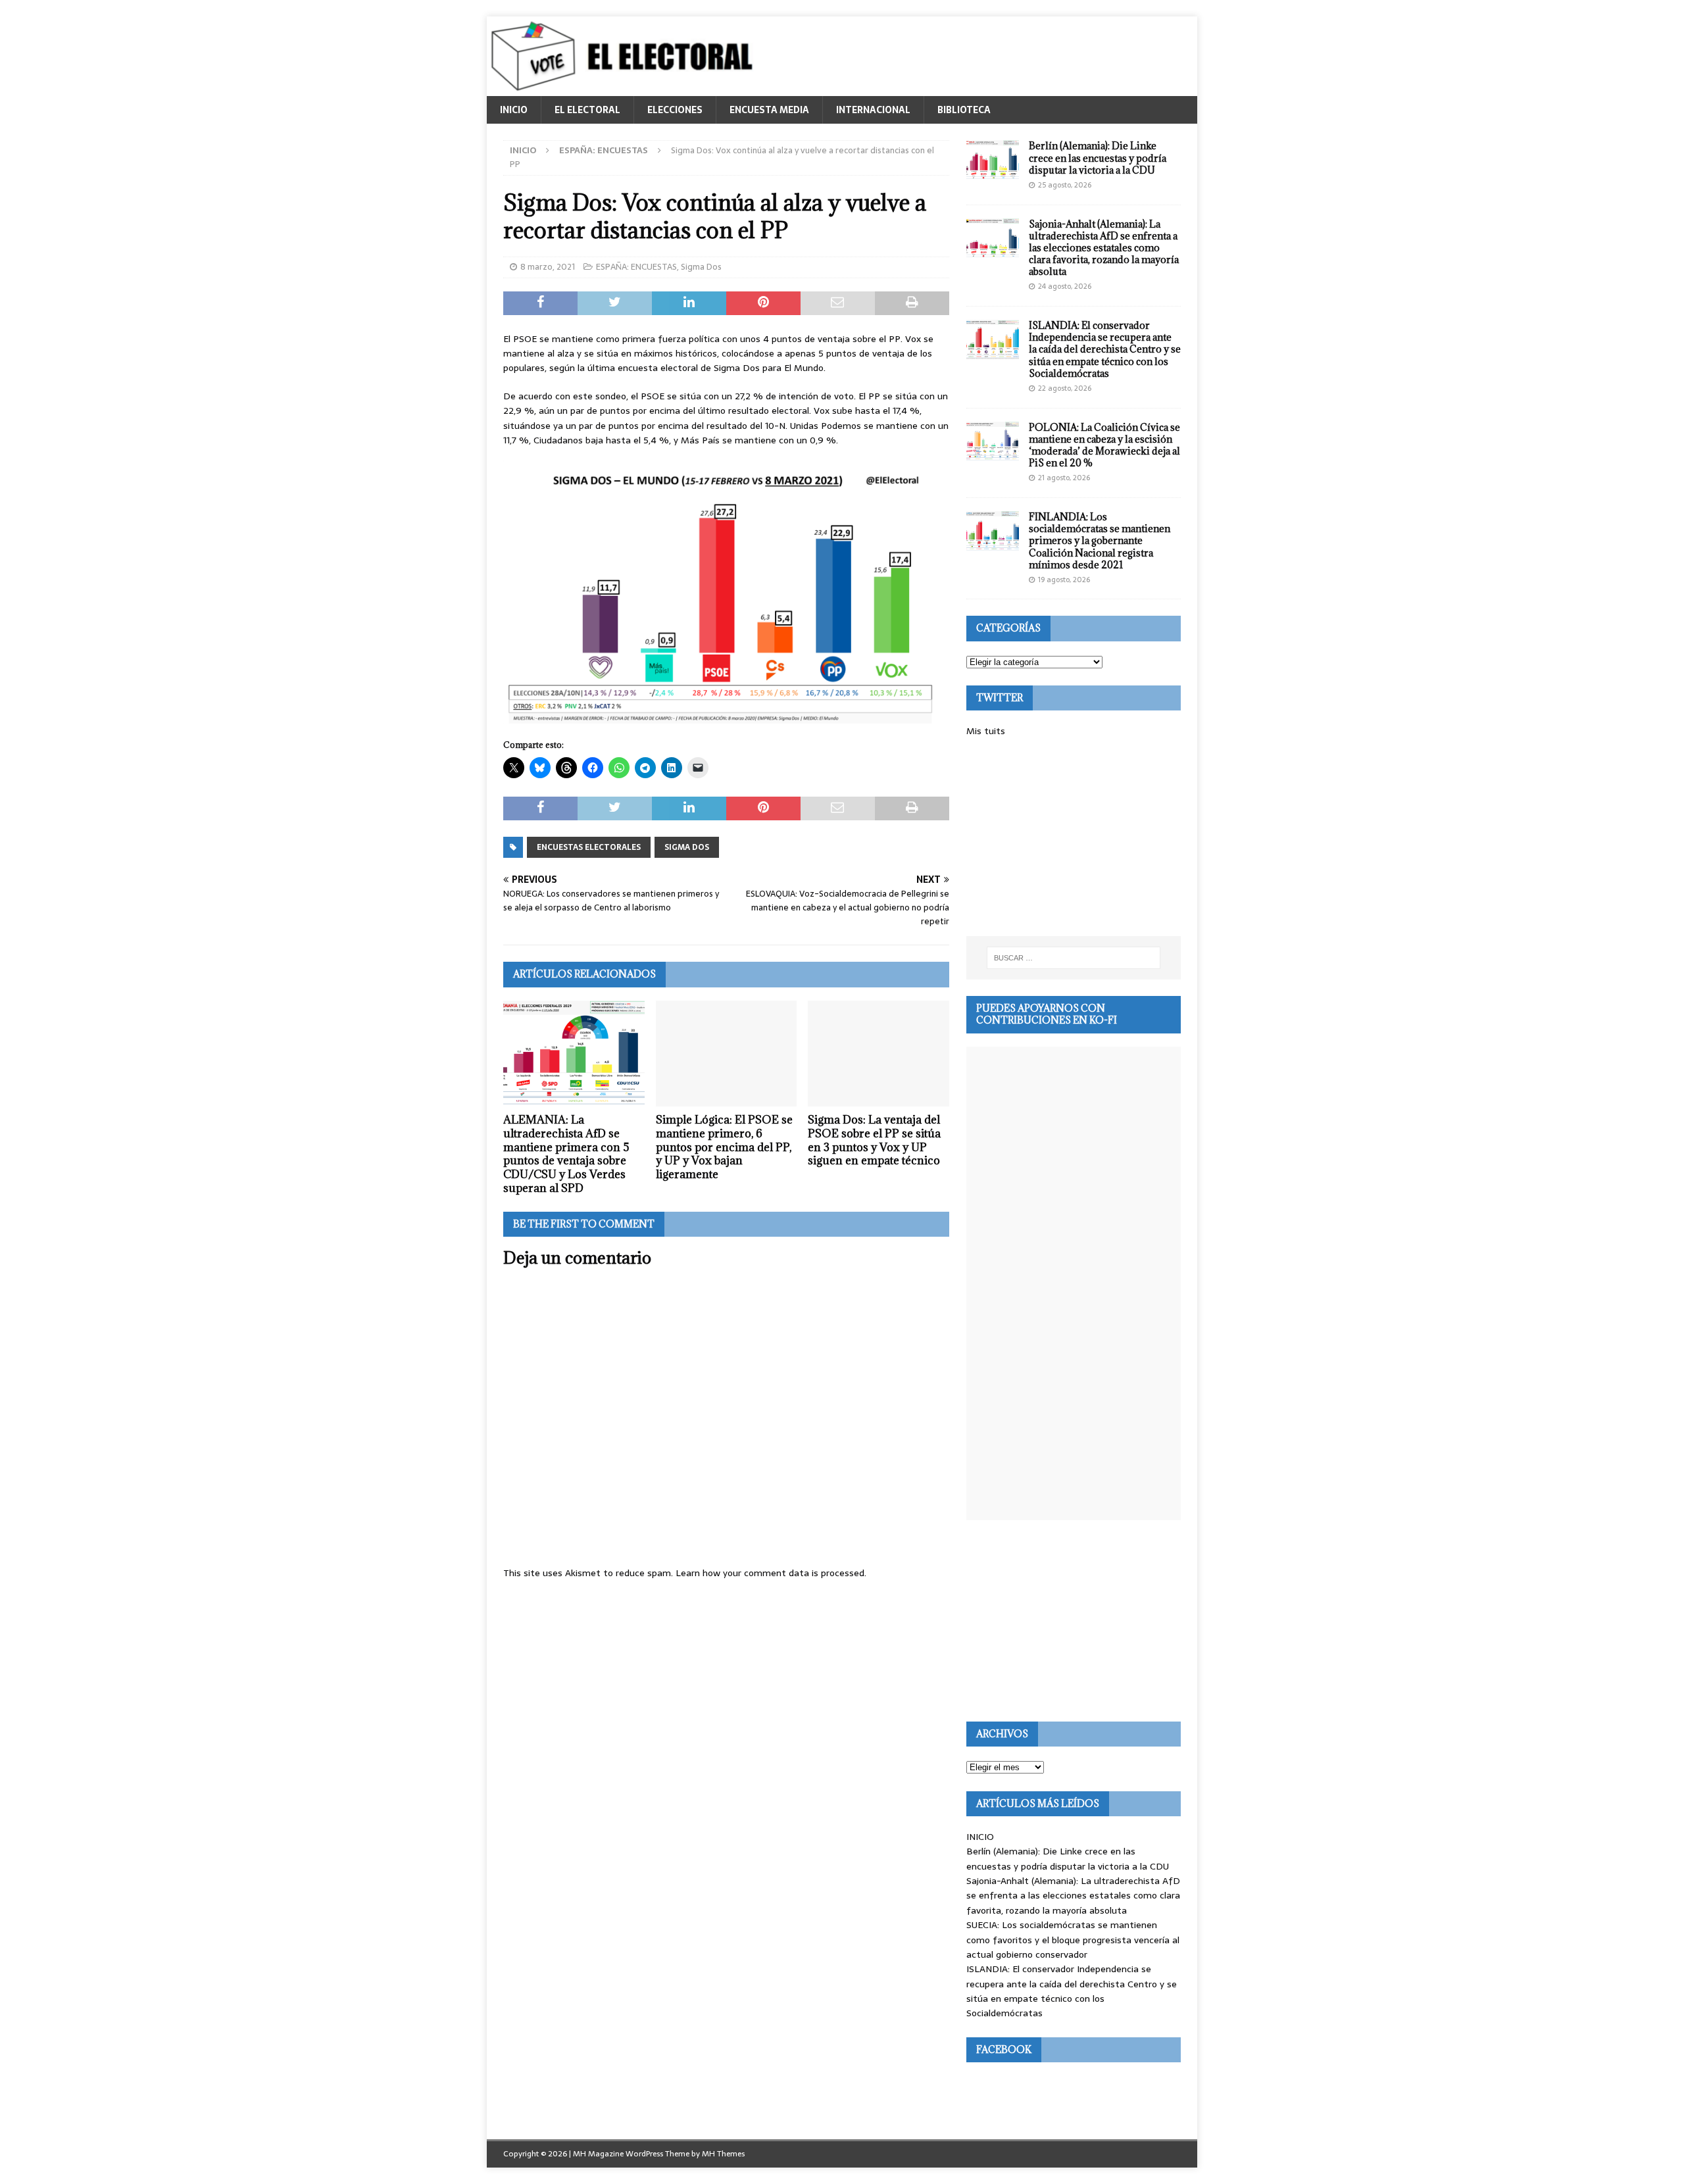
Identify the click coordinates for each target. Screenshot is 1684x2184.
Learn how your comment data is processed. (771, 1573)
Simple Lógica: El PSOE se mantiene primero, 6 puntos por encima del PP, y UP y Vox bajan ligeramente (724, 1147)
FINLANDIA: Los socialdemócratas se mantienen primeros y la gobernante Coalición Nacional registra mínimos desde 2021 (1100, 541)
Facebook (1004, 2049)
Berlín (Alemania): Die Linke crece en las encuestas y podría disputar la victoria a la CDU (1098, 158)
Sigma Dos (701, 267)
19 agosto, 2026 (1064, 580)
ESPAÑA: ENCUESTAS (636, 267)
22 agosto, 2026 (1065, 388)
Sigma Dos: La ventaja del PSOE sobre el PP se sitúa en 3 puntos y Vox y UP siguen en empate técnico (874, 1140)
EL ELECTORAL (587, 110)
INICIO (514, 110)
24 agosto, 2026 (1065, 286)
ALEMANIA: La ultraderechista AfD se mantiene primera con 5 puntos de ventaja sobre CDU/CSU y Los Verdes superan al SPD (566, 1154)
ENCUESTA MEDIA (769, 110)
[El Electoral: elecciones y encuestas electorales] (625, 89)
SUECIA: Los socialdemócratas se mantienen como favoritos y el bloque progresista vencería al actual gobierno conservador (1073, 1940)
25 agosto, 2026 (1065, 185)
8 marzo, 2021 (548, 267)
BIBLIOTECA (964, 110)
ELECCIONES (675, 110)
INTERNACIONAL (873, 110)
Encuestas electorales (589, 847)
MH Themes (723, 2154)
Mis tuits (986, 731)
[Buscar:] (1074, 958)
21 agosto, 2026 (1064, 478)
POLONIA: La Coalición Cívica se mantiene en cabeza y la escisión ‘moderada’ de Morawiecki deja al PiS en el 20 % (1104, 445)
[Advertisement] (1074, 837)
